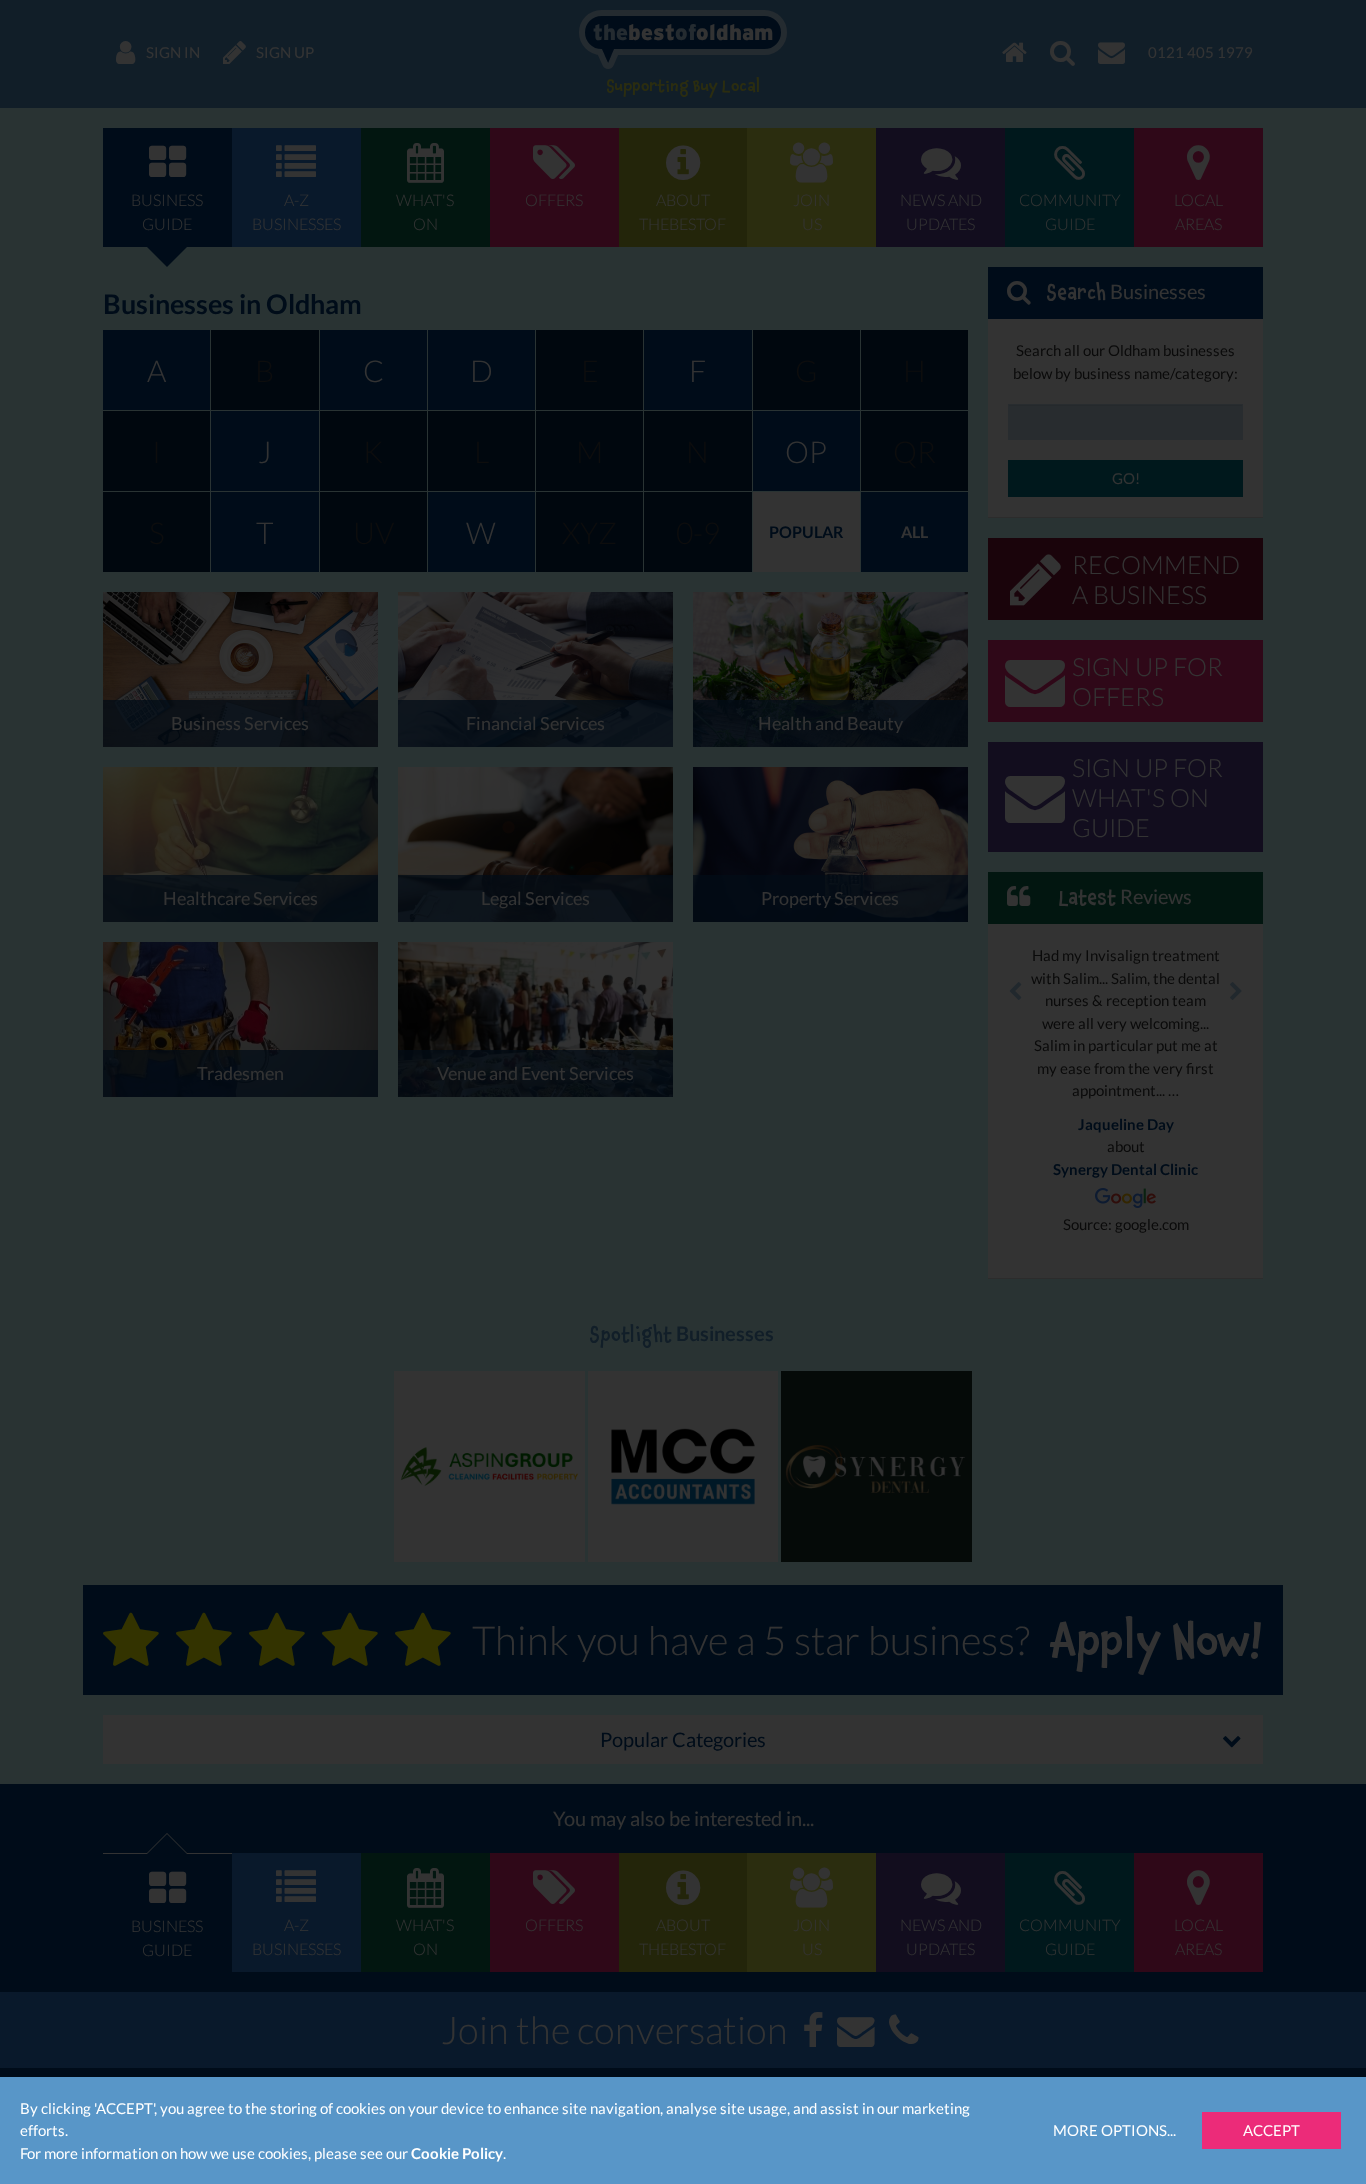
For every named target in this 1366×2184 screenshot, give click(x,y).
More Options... (1114, 2130)
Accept (1271, 2130)
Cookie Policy (457, 2153)
